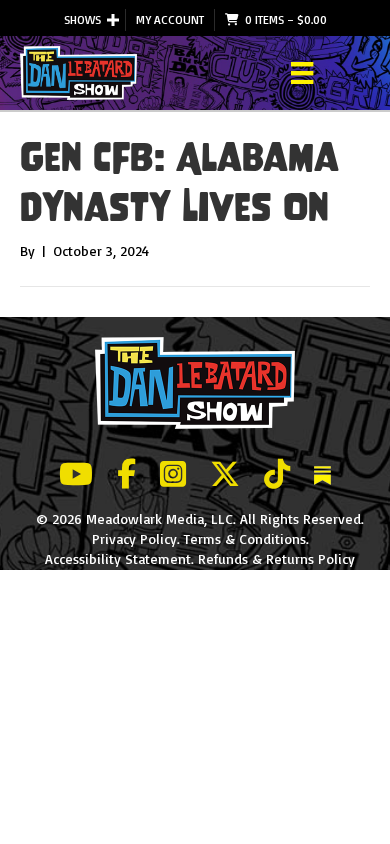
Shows (82, 19)
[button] (113, 20)
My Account (170, 19)
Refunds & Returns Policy (276, 558)
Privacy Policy (134, 538)
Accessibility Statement (118, 558)
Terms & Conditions (245, 538)
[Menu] (302, 73)
